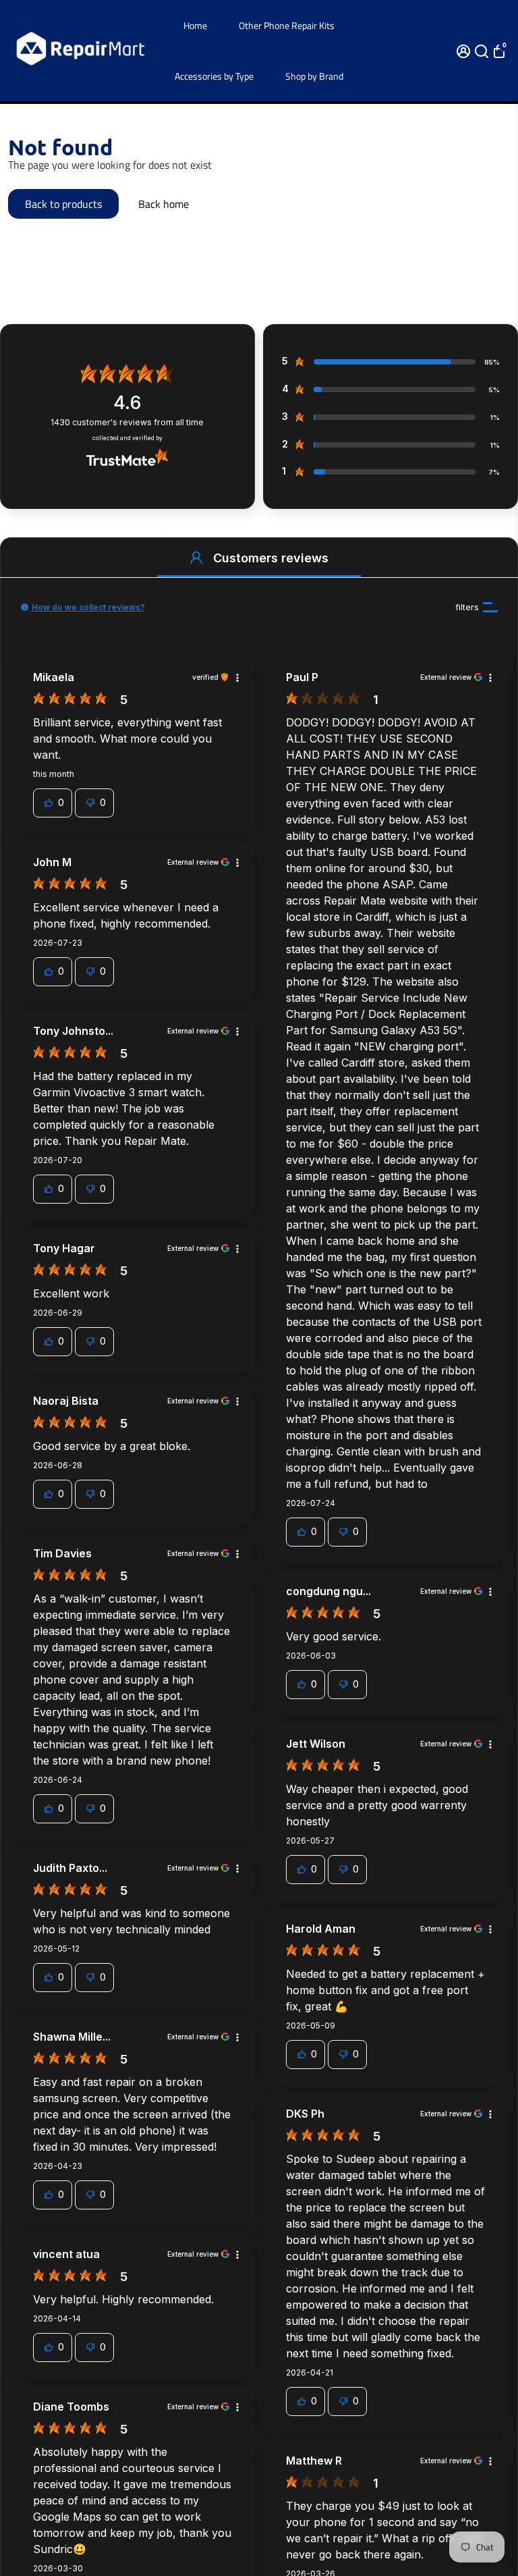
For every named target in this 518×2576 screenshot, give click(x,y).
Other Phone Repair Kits (287, 25)
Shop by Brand (314, 76)
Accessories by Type (214, 76)
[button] (196, 558)
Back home (164, 204)
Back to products (63, 204)
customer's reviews (127, 422)
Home (195, 25)
